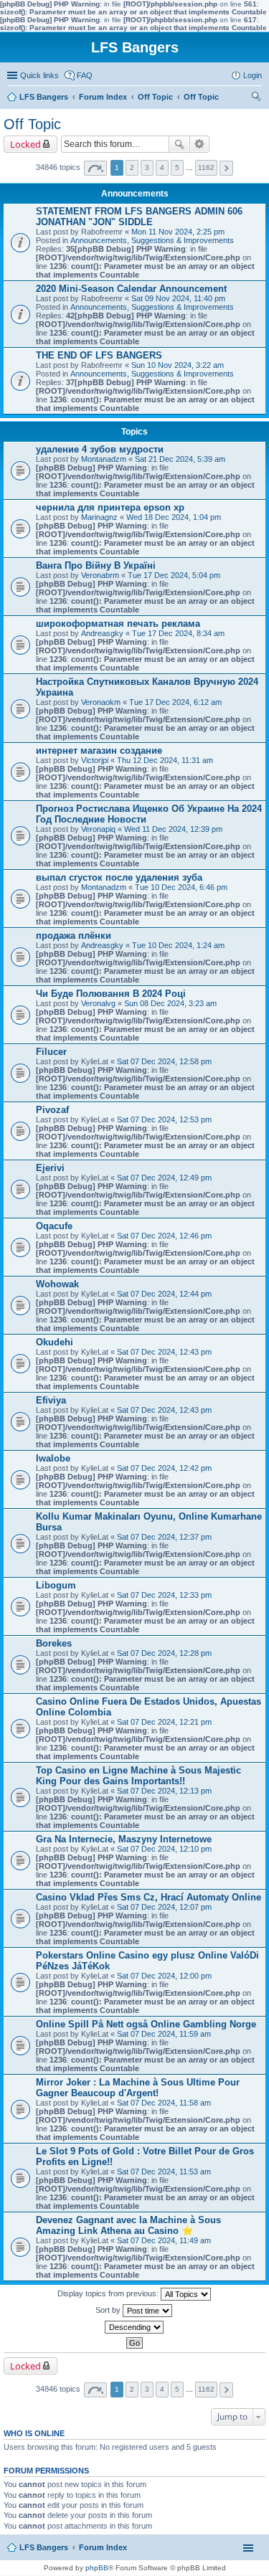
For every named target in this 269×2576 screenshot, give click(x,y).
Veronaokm (101, 702)
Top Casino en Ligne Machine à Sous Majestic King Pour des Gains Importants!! (138, 1776)
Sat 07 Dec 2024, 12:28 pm (164, 1653)
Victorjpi (95, 760)
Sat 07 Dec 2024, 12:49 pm (164, 1178)
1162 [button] (206, 167)
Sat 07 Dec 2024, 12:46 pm (164, 1236)
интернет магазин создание (99, 750)
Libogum (56, 1585)
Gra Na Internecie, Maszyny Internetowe (124, 1839)
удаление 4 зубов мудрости (100, 449)
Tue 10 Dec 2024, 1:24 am (178, 945)
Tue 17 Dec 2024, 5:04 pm (174, 575)
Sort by (109, 2310)
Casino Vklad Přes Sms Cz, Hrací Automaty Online (148, 1897)
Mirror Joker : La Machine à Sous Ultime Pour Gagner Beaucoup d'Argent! (138, 2088)
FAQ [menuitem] (85, 75)
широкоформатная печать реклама (118, 624)
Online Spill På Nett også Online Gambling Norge (146, 2024)
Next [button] (226, 168)
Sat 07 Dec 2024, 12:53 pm (164, 1119)
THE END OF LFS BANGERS (99, 355)
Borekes (54, 1643)
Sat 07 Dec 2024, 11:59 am (164, 2034)
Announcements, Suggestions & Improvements (152, 240)
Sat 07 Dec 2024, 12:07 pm (164, 1907)
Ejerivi (50, 1168)
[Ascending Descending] (134, 2327)
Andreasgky (102, 633)
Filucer (51, 1052)
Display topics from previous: (109, 2293)
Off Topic (32, 124)
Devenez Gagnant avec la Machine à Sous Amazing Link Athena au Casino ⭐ (128, 2225)
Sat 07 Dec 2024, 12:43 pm (164, 1352)
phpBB (97, 2568)
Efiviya (51, 1400)
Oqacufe (54, 1226)
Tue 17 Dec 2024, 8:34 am (178, 633)
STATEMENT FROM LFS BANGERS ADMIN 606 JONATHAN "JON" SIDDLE (139, 217)
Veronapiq (98, 829)
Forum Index (103, 2547)
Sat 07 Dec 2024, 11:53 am (164, 2172)
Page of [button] (95, 168)
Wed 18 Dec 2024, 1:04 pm (174, 517)
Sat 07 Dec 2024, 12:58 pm (164, 1061)
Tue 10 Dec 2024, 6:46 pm (181, 887)
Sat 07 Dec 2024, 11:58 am (164, 2103)
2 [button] (132, 167)
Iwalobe (53, 1458)
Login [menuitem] (253, 75)
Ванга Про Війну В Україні (96, 565)
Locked (25, 144)
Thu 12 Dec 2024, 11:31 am (165, 760)
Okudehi (55, 1342)
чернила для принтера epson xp (110, 507)
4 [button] (162, 167)
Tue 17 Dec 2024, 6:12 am (175, 702)
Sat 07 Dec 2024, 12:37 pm (164, 1537)
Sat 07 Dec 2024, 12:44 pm (164, 1294)
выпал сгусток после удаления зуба (119, 877)
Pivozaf (52, 1110)
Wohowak (57, 1284)
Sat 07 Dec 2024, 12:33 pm (164, 1595)
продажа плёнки (74, 936)
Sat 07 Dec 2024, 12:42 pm (164, 1468)
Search (179, 144)
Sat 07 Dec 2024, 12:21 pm (164, 1722)
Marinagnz (99, 517)
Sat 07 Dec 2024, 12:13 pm (164, 1791)
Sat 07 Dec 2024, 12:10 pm (164, 1849)
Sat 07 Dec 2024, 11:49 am (164, 2240)
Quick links (39, 75)
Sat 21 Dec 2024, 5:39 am (180, 459)
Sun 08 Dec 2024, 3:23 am (170, 1003)
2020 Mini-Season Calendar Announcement (131, 289)
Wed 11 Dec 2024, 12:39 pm (173, 829)
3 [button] (147, 167)
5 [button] (177, 167)
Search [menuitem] (256, 98)
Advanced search (200, 144)
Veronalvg (98, 1003)
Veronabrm (100, 575)
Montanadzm (104, 459)
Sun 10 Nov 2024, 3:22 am (178, 365)
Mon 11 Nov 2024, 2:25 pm (178, 232)
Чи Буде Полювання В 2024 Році (111, 994)
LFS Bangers (44, 2547)
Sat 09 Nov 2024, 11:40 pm (178, 298)
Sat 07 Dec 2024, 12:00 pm (164, 1976)
